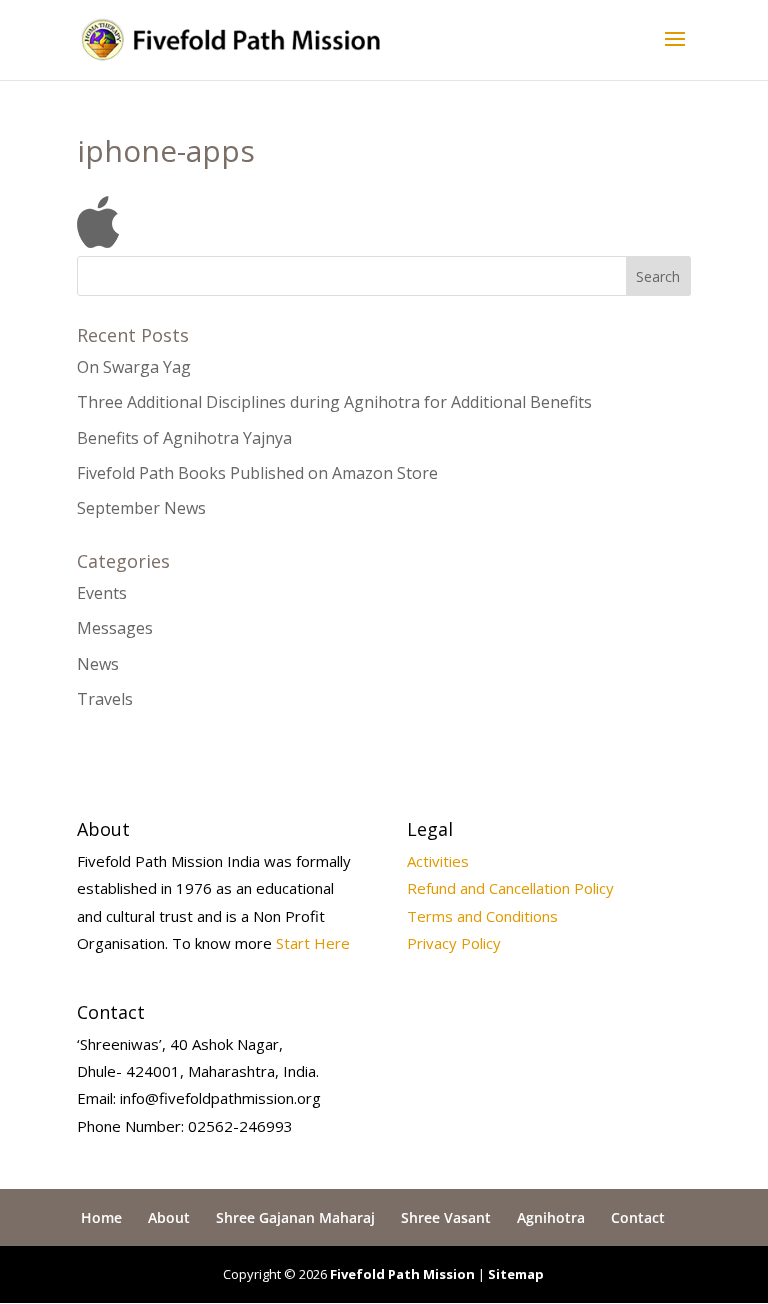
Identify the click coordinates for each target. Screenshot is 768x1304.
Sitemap (516, 1274)
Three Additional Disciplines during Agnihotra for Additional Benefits (334, 402)
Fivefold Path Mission (402, 1274)
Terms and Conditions (482, 916)
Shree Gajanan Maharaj (295, 1217)
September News (141, 508)
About (169, 1217)
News (98, 664)
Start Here (313, 943)
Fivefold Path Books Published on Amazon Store (257, 473)
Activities (438, 861)
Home (101, 1217)
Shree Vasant (446, 1217)
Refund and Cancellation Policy (510, 888)
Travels (105, 699)
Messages (115, 628)
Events (102, 593)
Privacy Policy (454, 943)
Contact (638, 1217)
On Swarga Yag (134, 367)
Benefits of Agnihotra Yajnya (184, 438)
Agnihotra (551, 1217)
